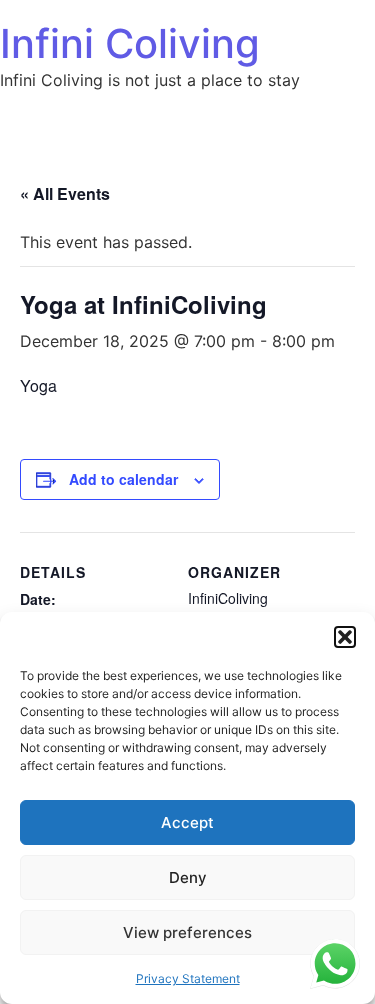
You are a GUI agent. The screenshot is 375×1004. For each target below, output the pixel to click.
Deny (188, 877)
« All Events (65, 193)
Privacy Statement (188, 978)
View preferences (187, 932)
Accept (187, 822)
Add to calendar (123, 479)
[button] (345, 637)
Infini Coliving (130, 43)
